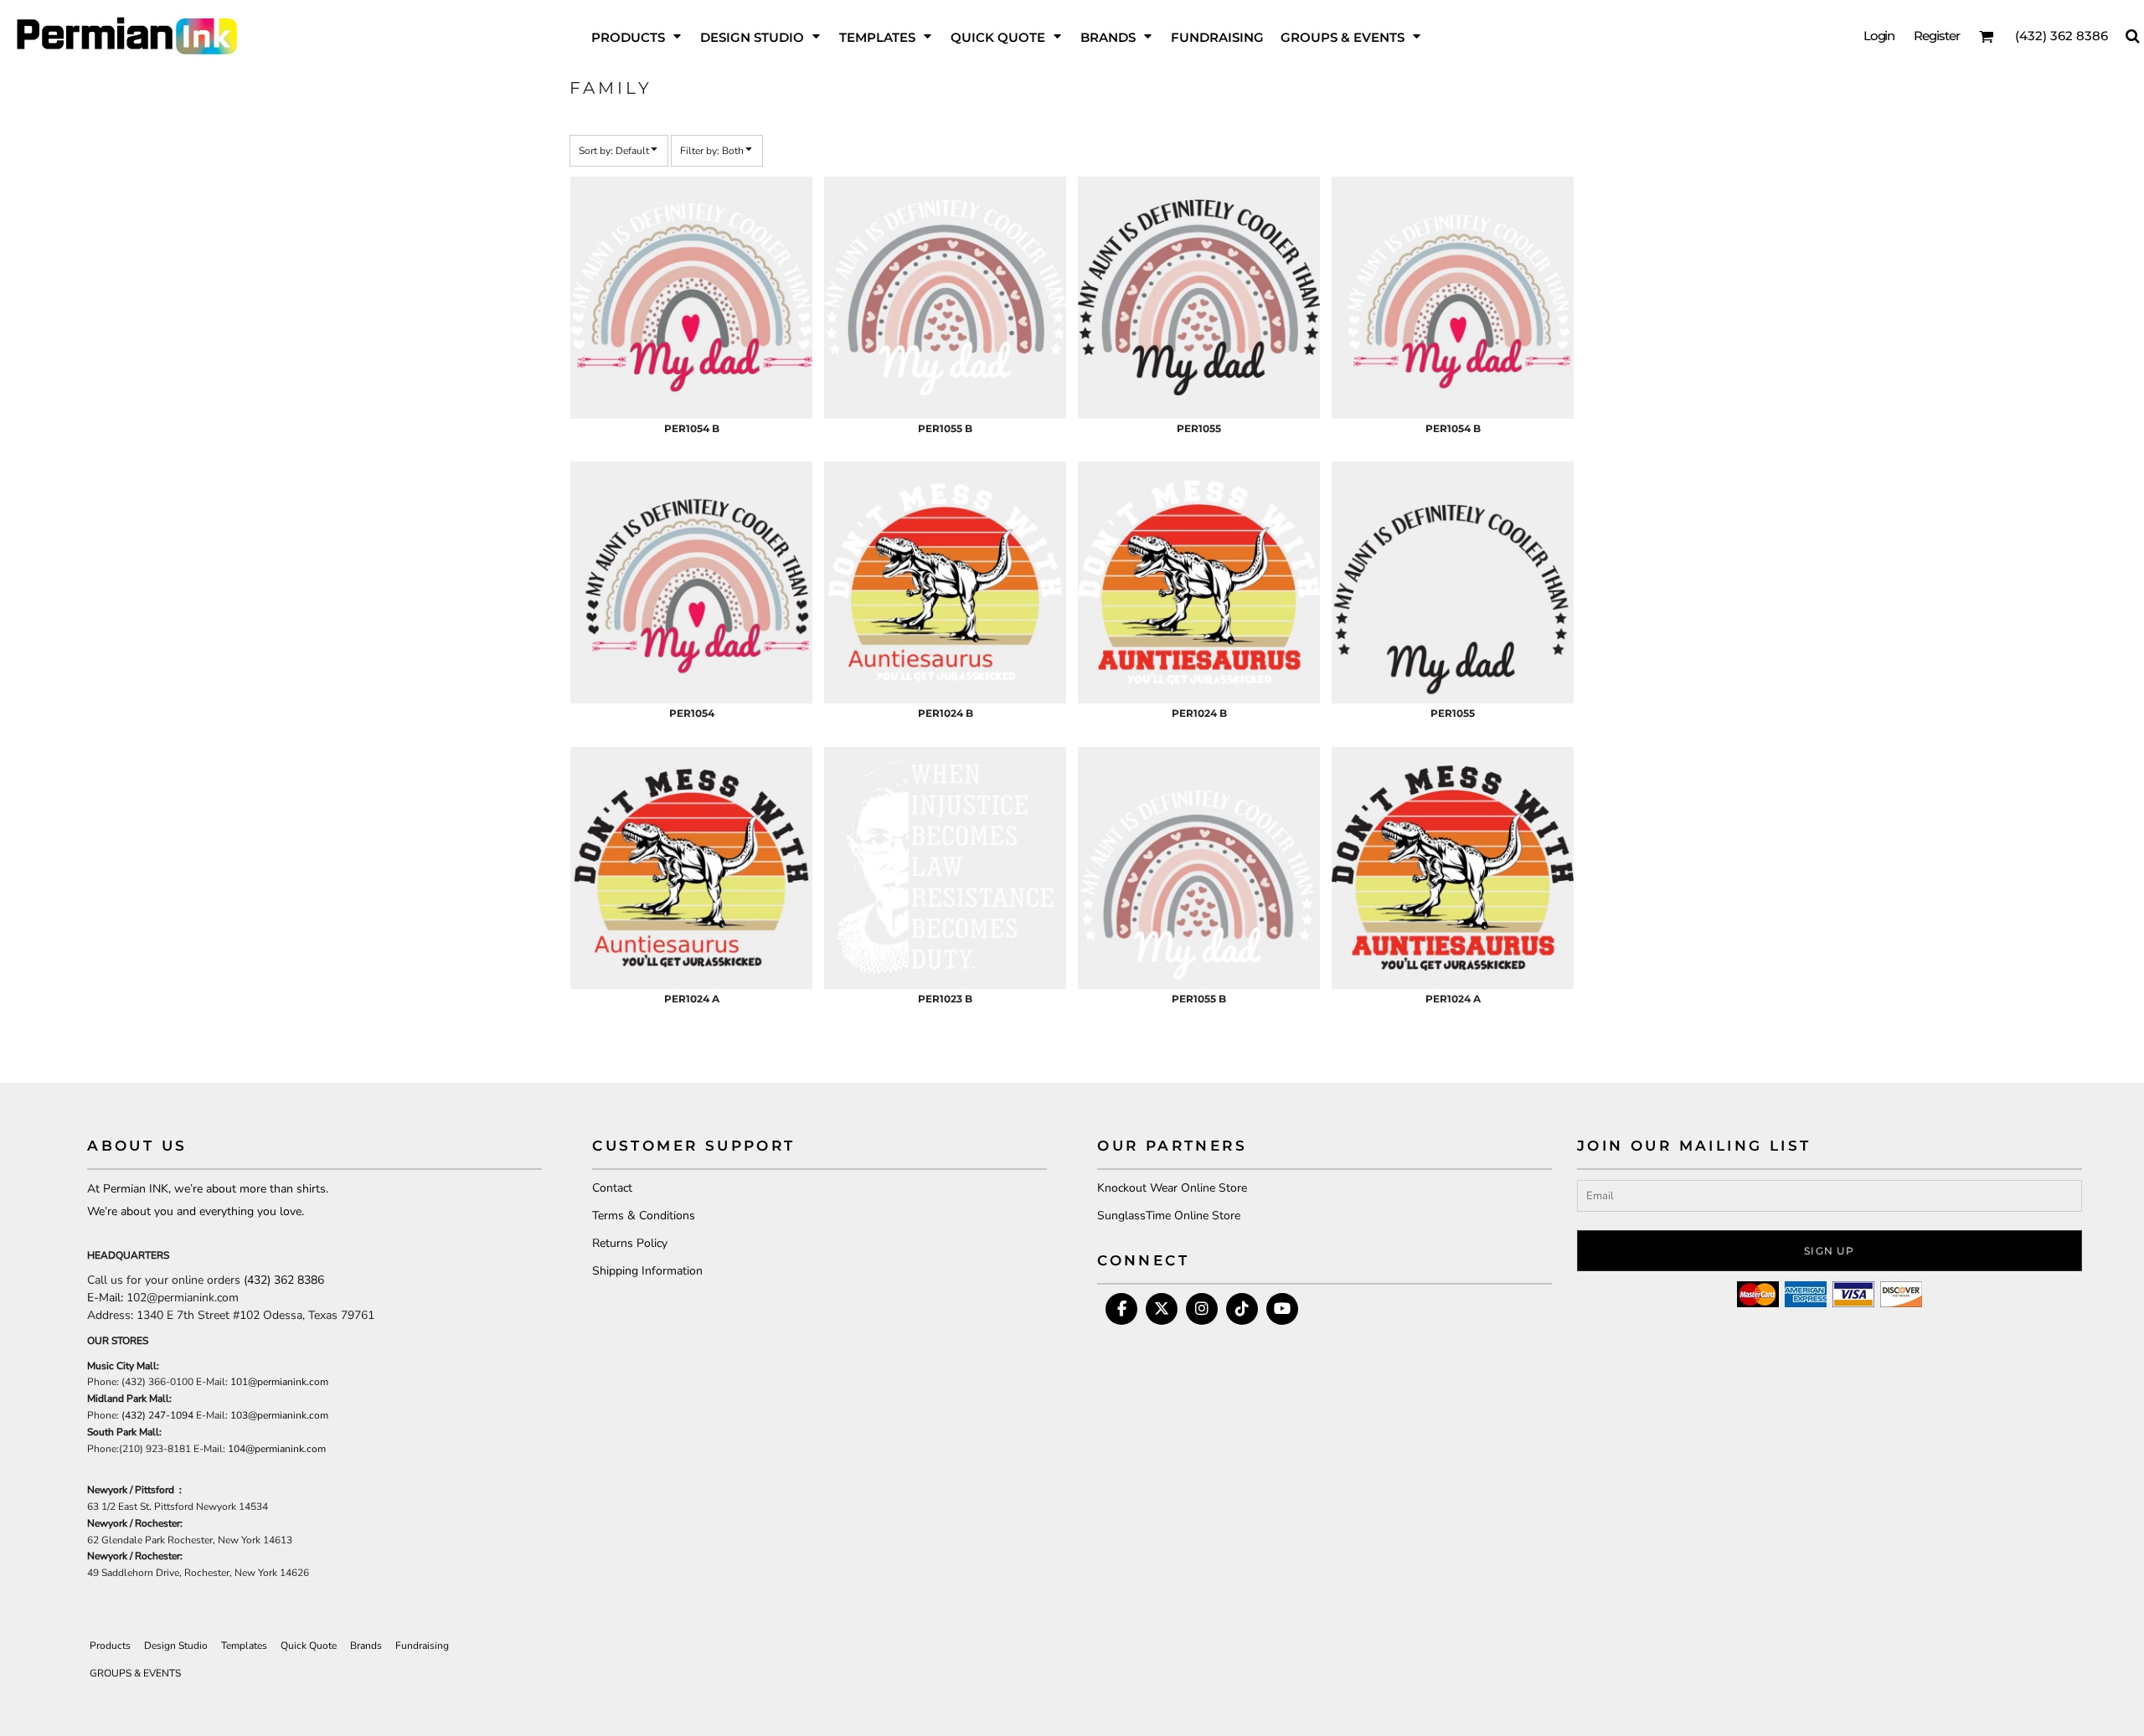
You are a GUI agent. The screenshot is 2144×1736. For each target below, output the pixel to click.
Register (1937, 36)
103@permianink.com (279, 1415)
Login (1879, 36)
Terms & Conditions (644, 1216)
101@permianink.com (279, 1382)
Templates (244, 1646)
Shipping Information (647, 1271)
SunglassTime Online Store (1169, 1216)
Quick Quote (309, 1646)
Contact (612, 1188)
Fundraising (422, 1646)
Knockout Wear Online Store (1172, 1188)
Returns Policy (630, 1243)
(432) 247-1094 (157, 1415)
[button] (637, 36)
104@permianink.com (277, 1449)
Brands (366, 1646)
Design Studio (176, 1646)
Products (110, 1646)
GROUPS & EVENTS (135, 1673)
